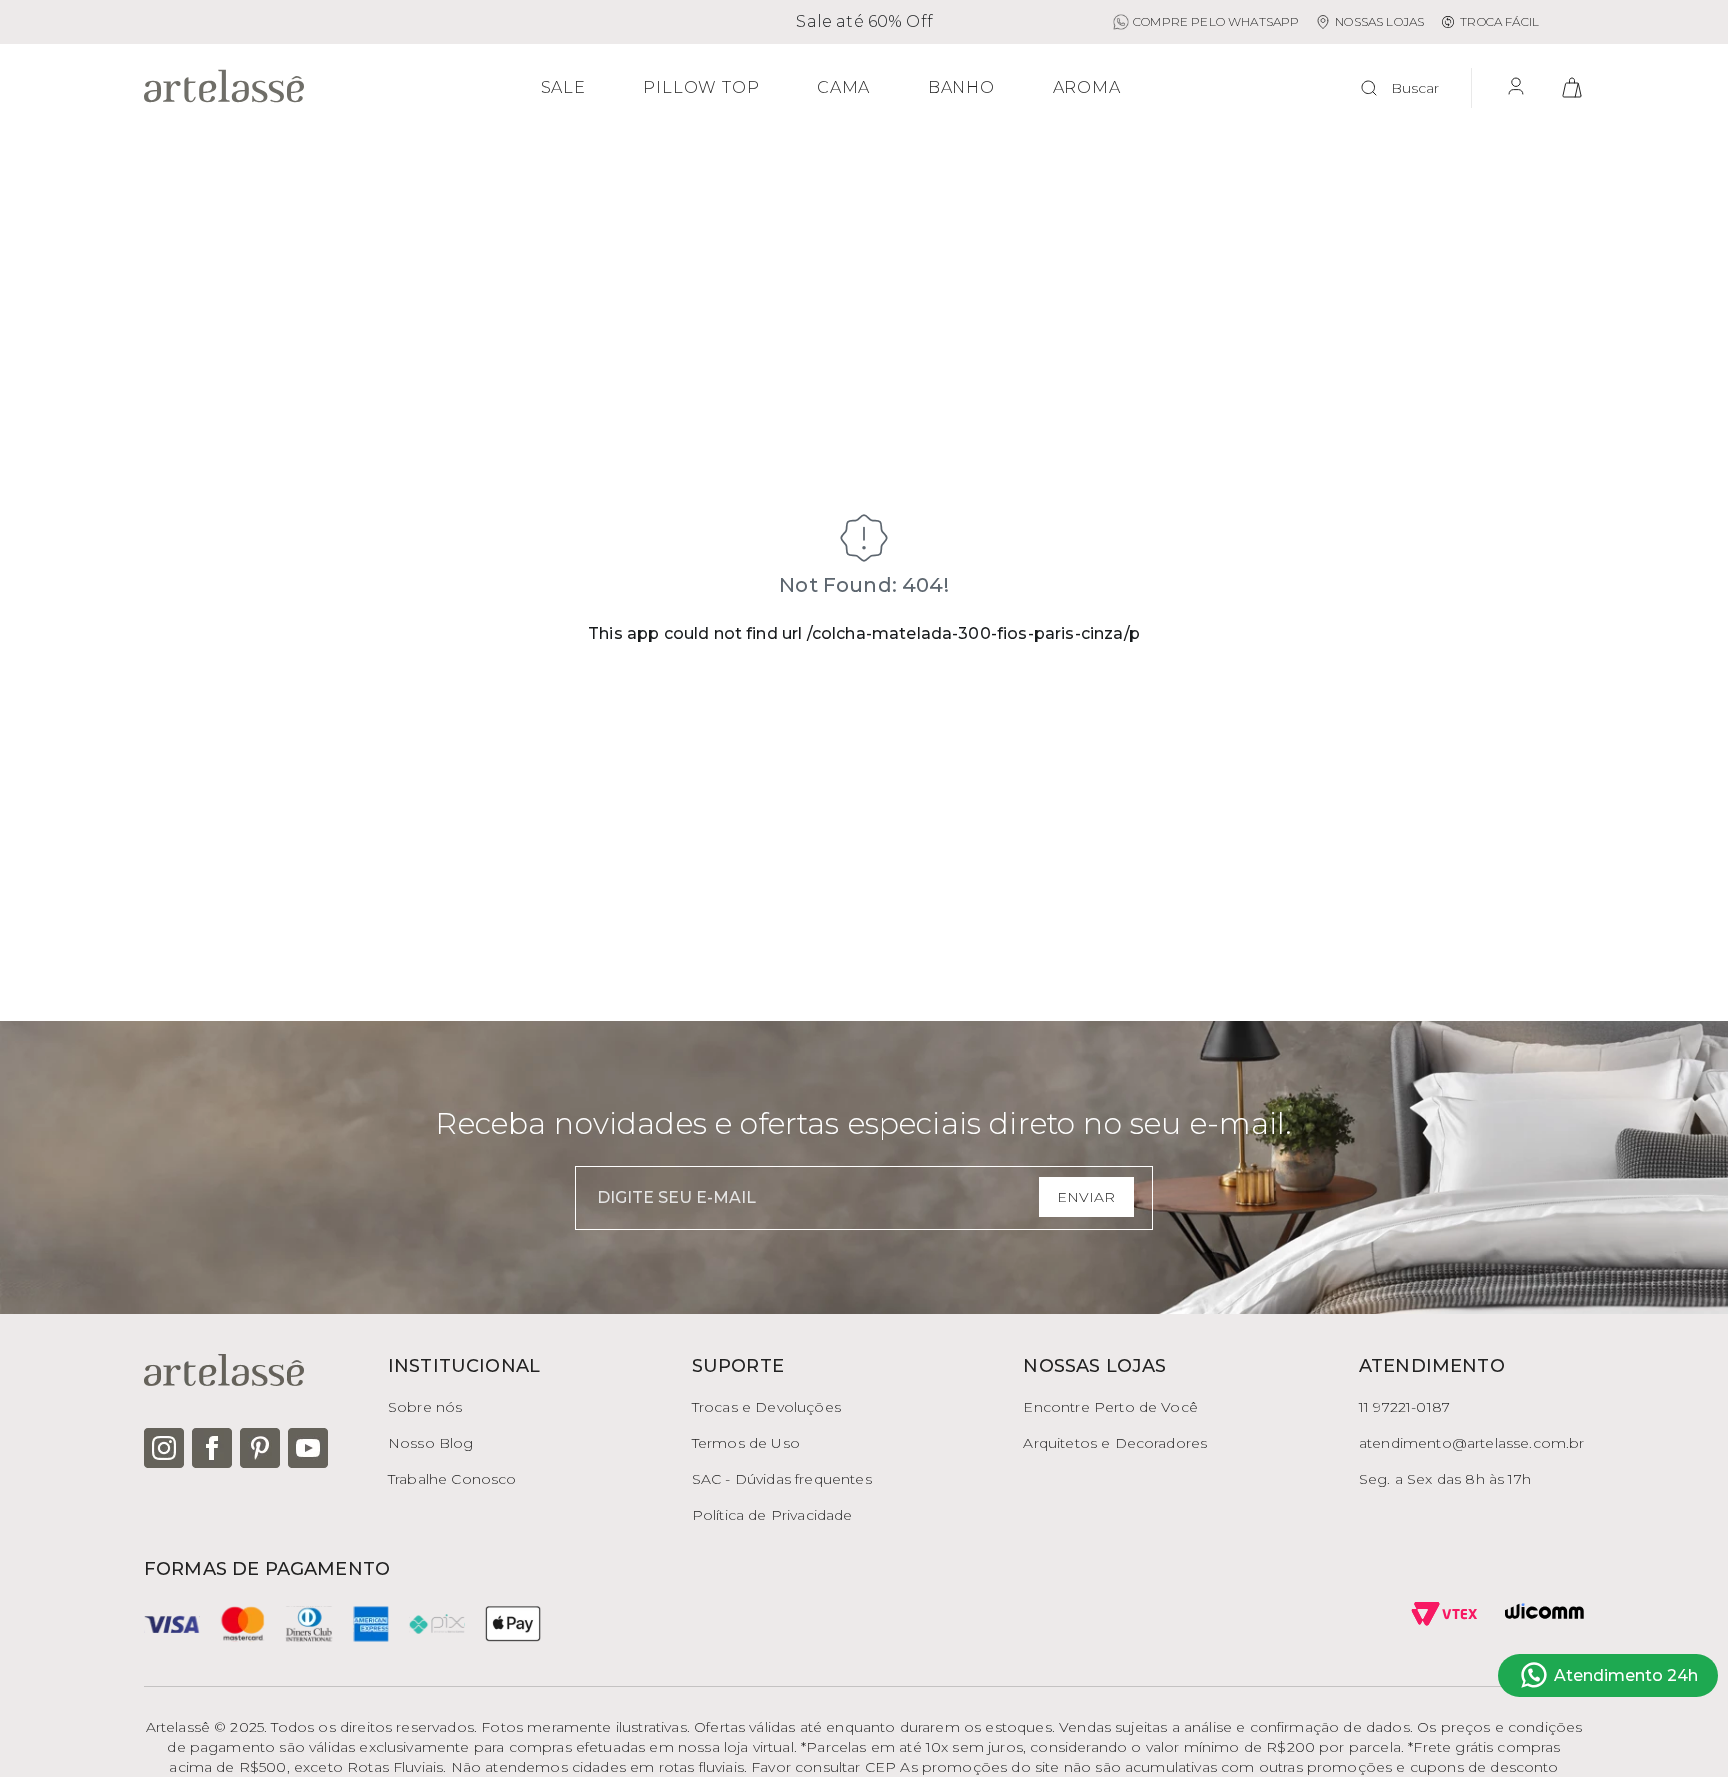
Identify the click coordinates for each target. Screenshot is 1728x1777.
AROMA (1087, 88)
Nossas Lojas (1379, 21)
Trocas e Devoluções (766, 1407)
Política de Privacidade (772, 1515)
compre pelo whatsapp (1216, 21)
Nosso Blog (431, 1443)
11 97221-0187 (1404, 1407)
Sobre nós (425, 1407)
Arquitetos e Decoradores (1115, 1443)
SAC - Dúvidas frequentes (782, 1479)
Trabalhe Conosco (452, 1479)
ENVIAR (1086, 1197)
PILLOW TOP (701, 88)
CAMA (843, 88)
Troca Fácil (1499, 21)
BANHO (961, 88)
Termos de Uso (746, 1443)
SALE (563, 88)
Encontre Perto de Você (1110, 1407)
